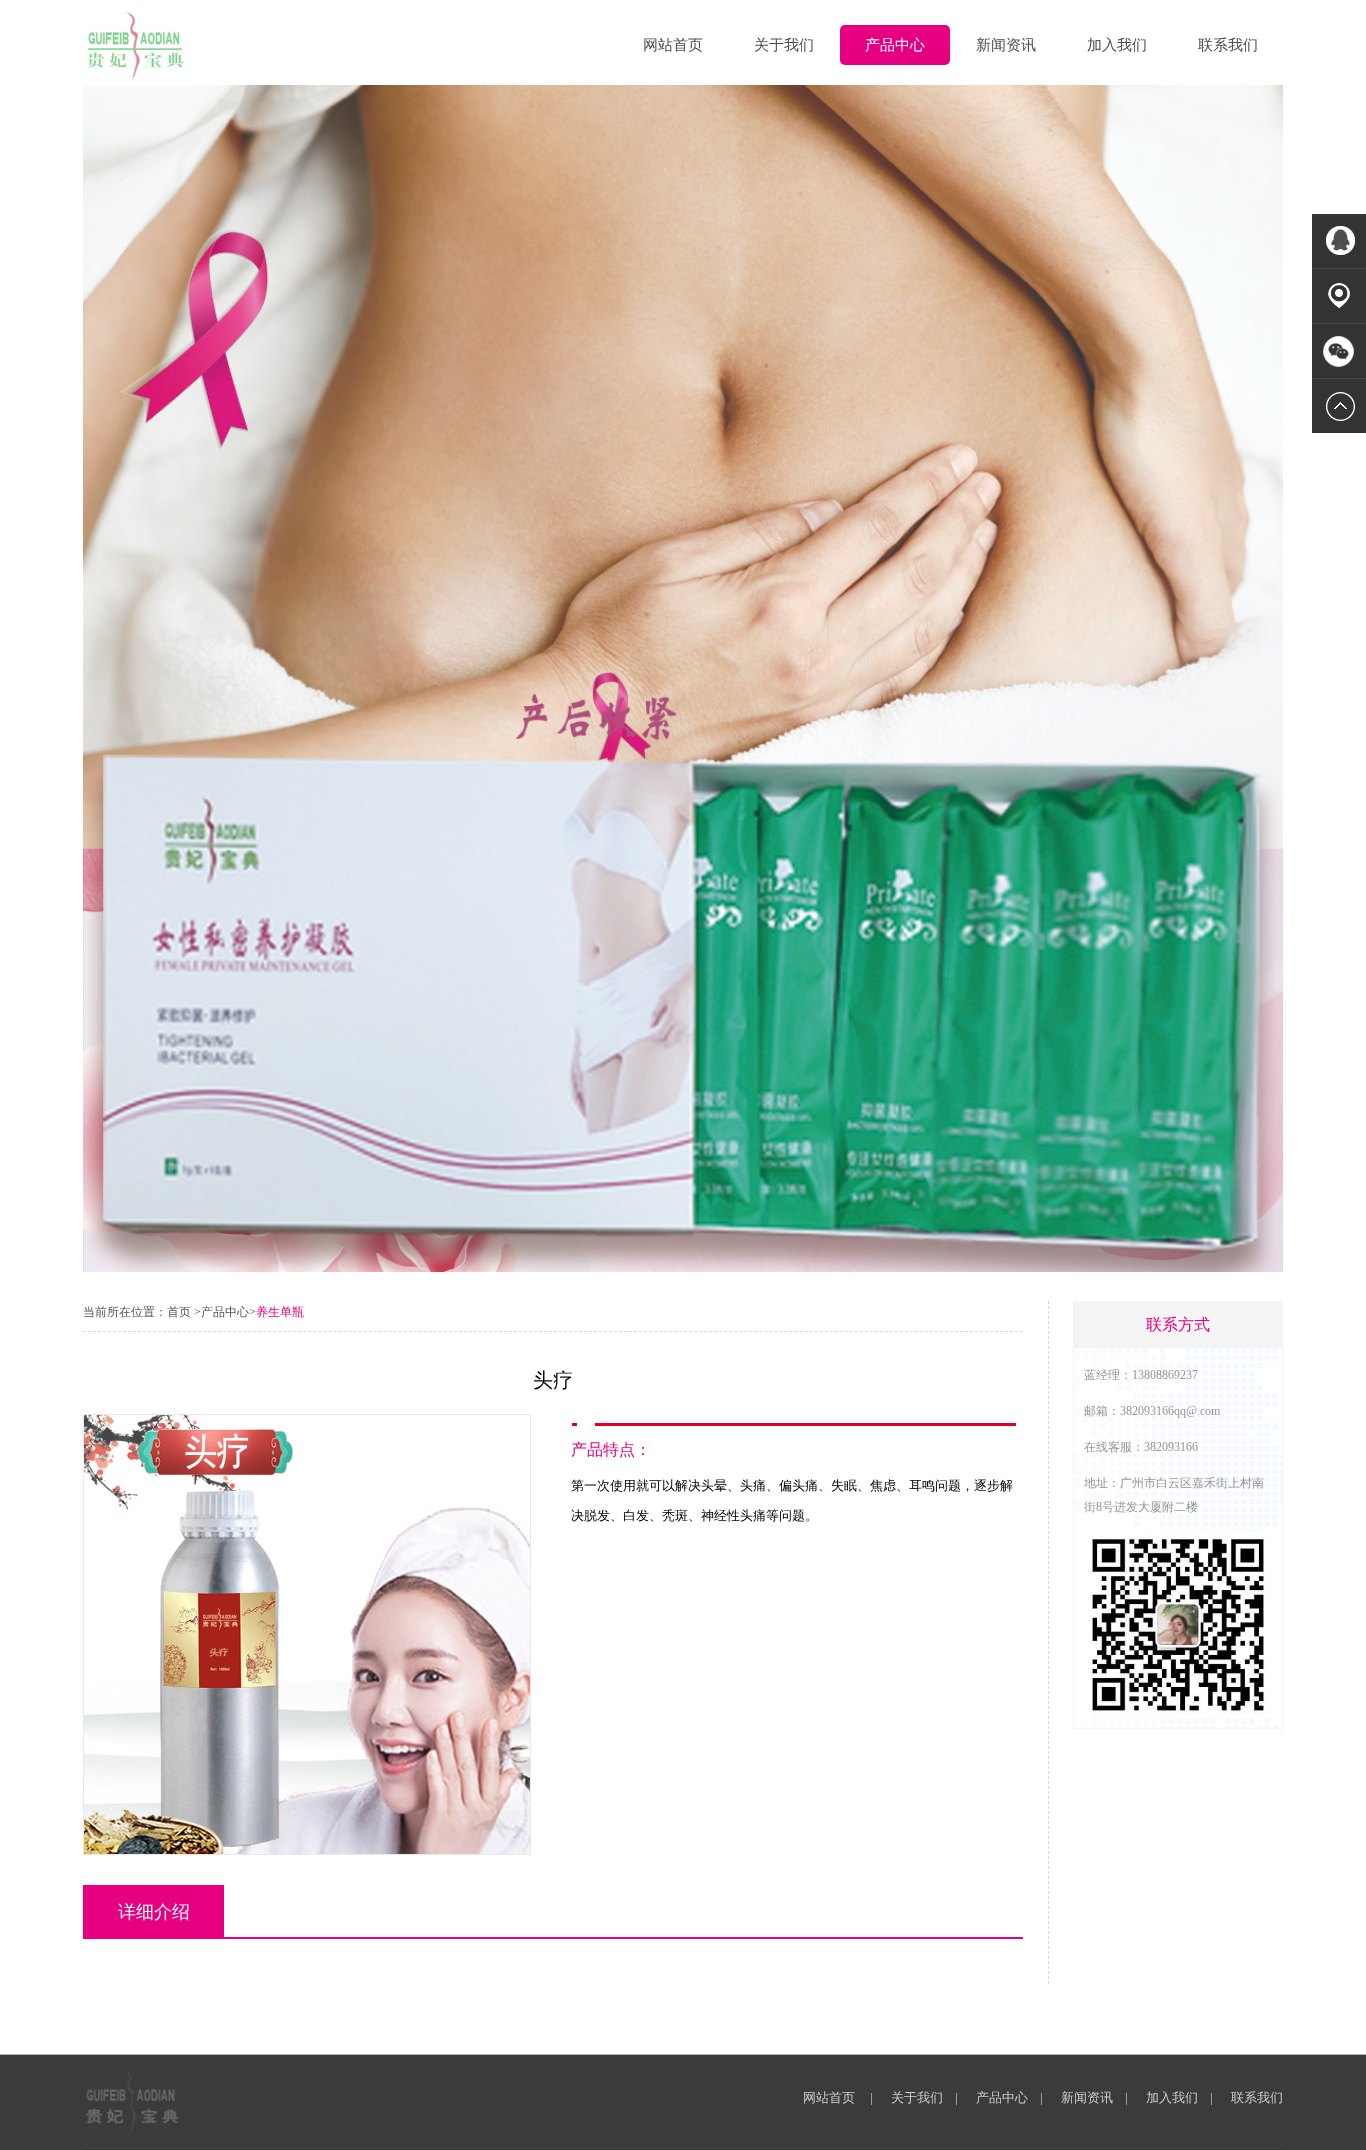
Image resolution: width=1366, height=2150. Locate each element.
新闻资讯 (1006, 45)
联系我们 (1228, 45)
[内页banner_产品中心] (683, 1267)
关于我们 (784, 45)
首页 (179, 1312)
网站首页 (673, 45)
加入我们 (1117, 45)
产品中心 (895, 45)
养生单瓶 (280, 1312)
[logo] (136, 46)
